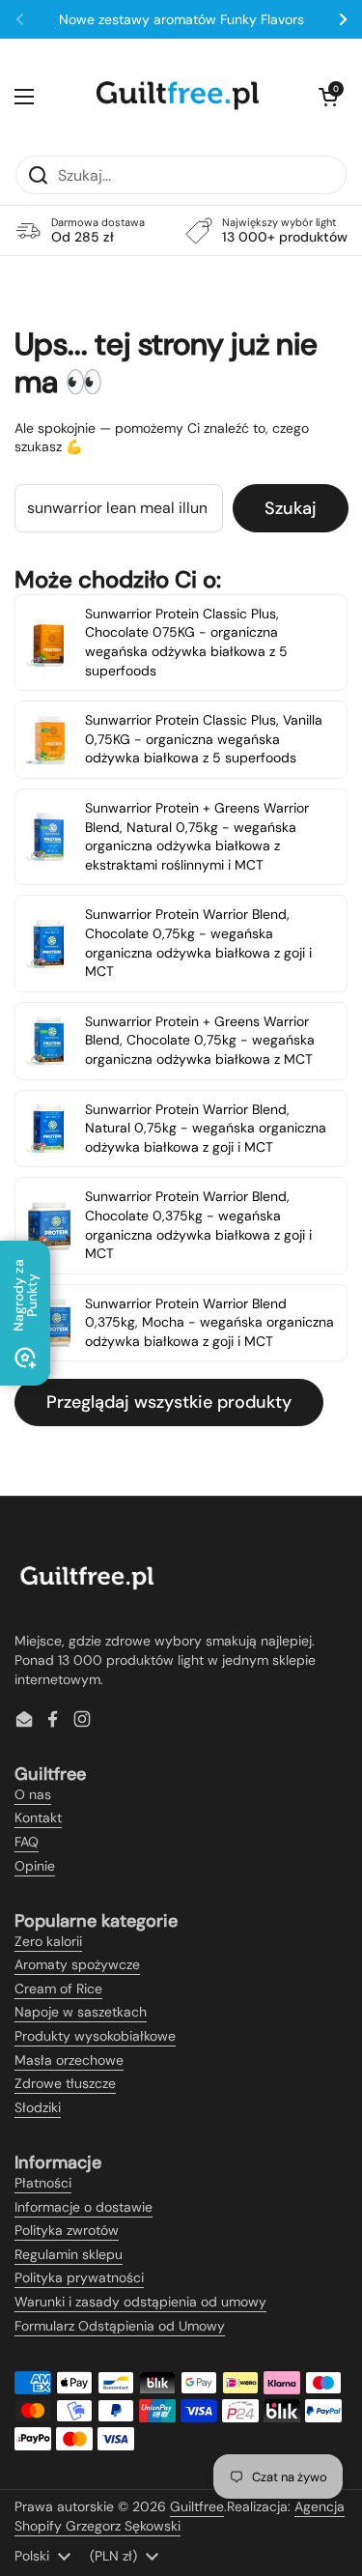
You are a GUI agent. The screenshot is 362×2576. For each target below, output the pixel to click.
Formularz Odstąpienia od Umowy (120, 2326)
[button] (328, 97)
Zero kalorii (48, 1941)
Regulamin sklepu (69, 2254)
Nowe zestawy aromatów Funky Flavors (181, 19)
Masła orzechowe (69, 2060)
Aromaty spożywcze (77, 1964)
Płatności (43, 2183)
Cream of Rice (58, 1989)
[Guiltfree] (177, 97)
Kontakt (38, 1818)
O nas (33, 1794)
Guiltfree (197, 2506)
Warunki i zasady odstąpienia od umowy (140, 2302)
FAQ (27, 1842)
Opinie (35, 1866)
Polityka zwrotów (67, 2230)
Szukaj (291, 508)
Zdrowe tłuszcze (65, 2083)
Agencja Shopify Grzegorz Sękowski (180, 2516)
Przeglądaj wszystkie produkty (169, 1402)
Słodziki (38, 2107)
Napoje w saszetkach (81, 2012)
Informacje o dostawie (84, 2207)
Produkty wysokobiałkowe (95, 2036)
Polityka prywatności (79, 2277)
